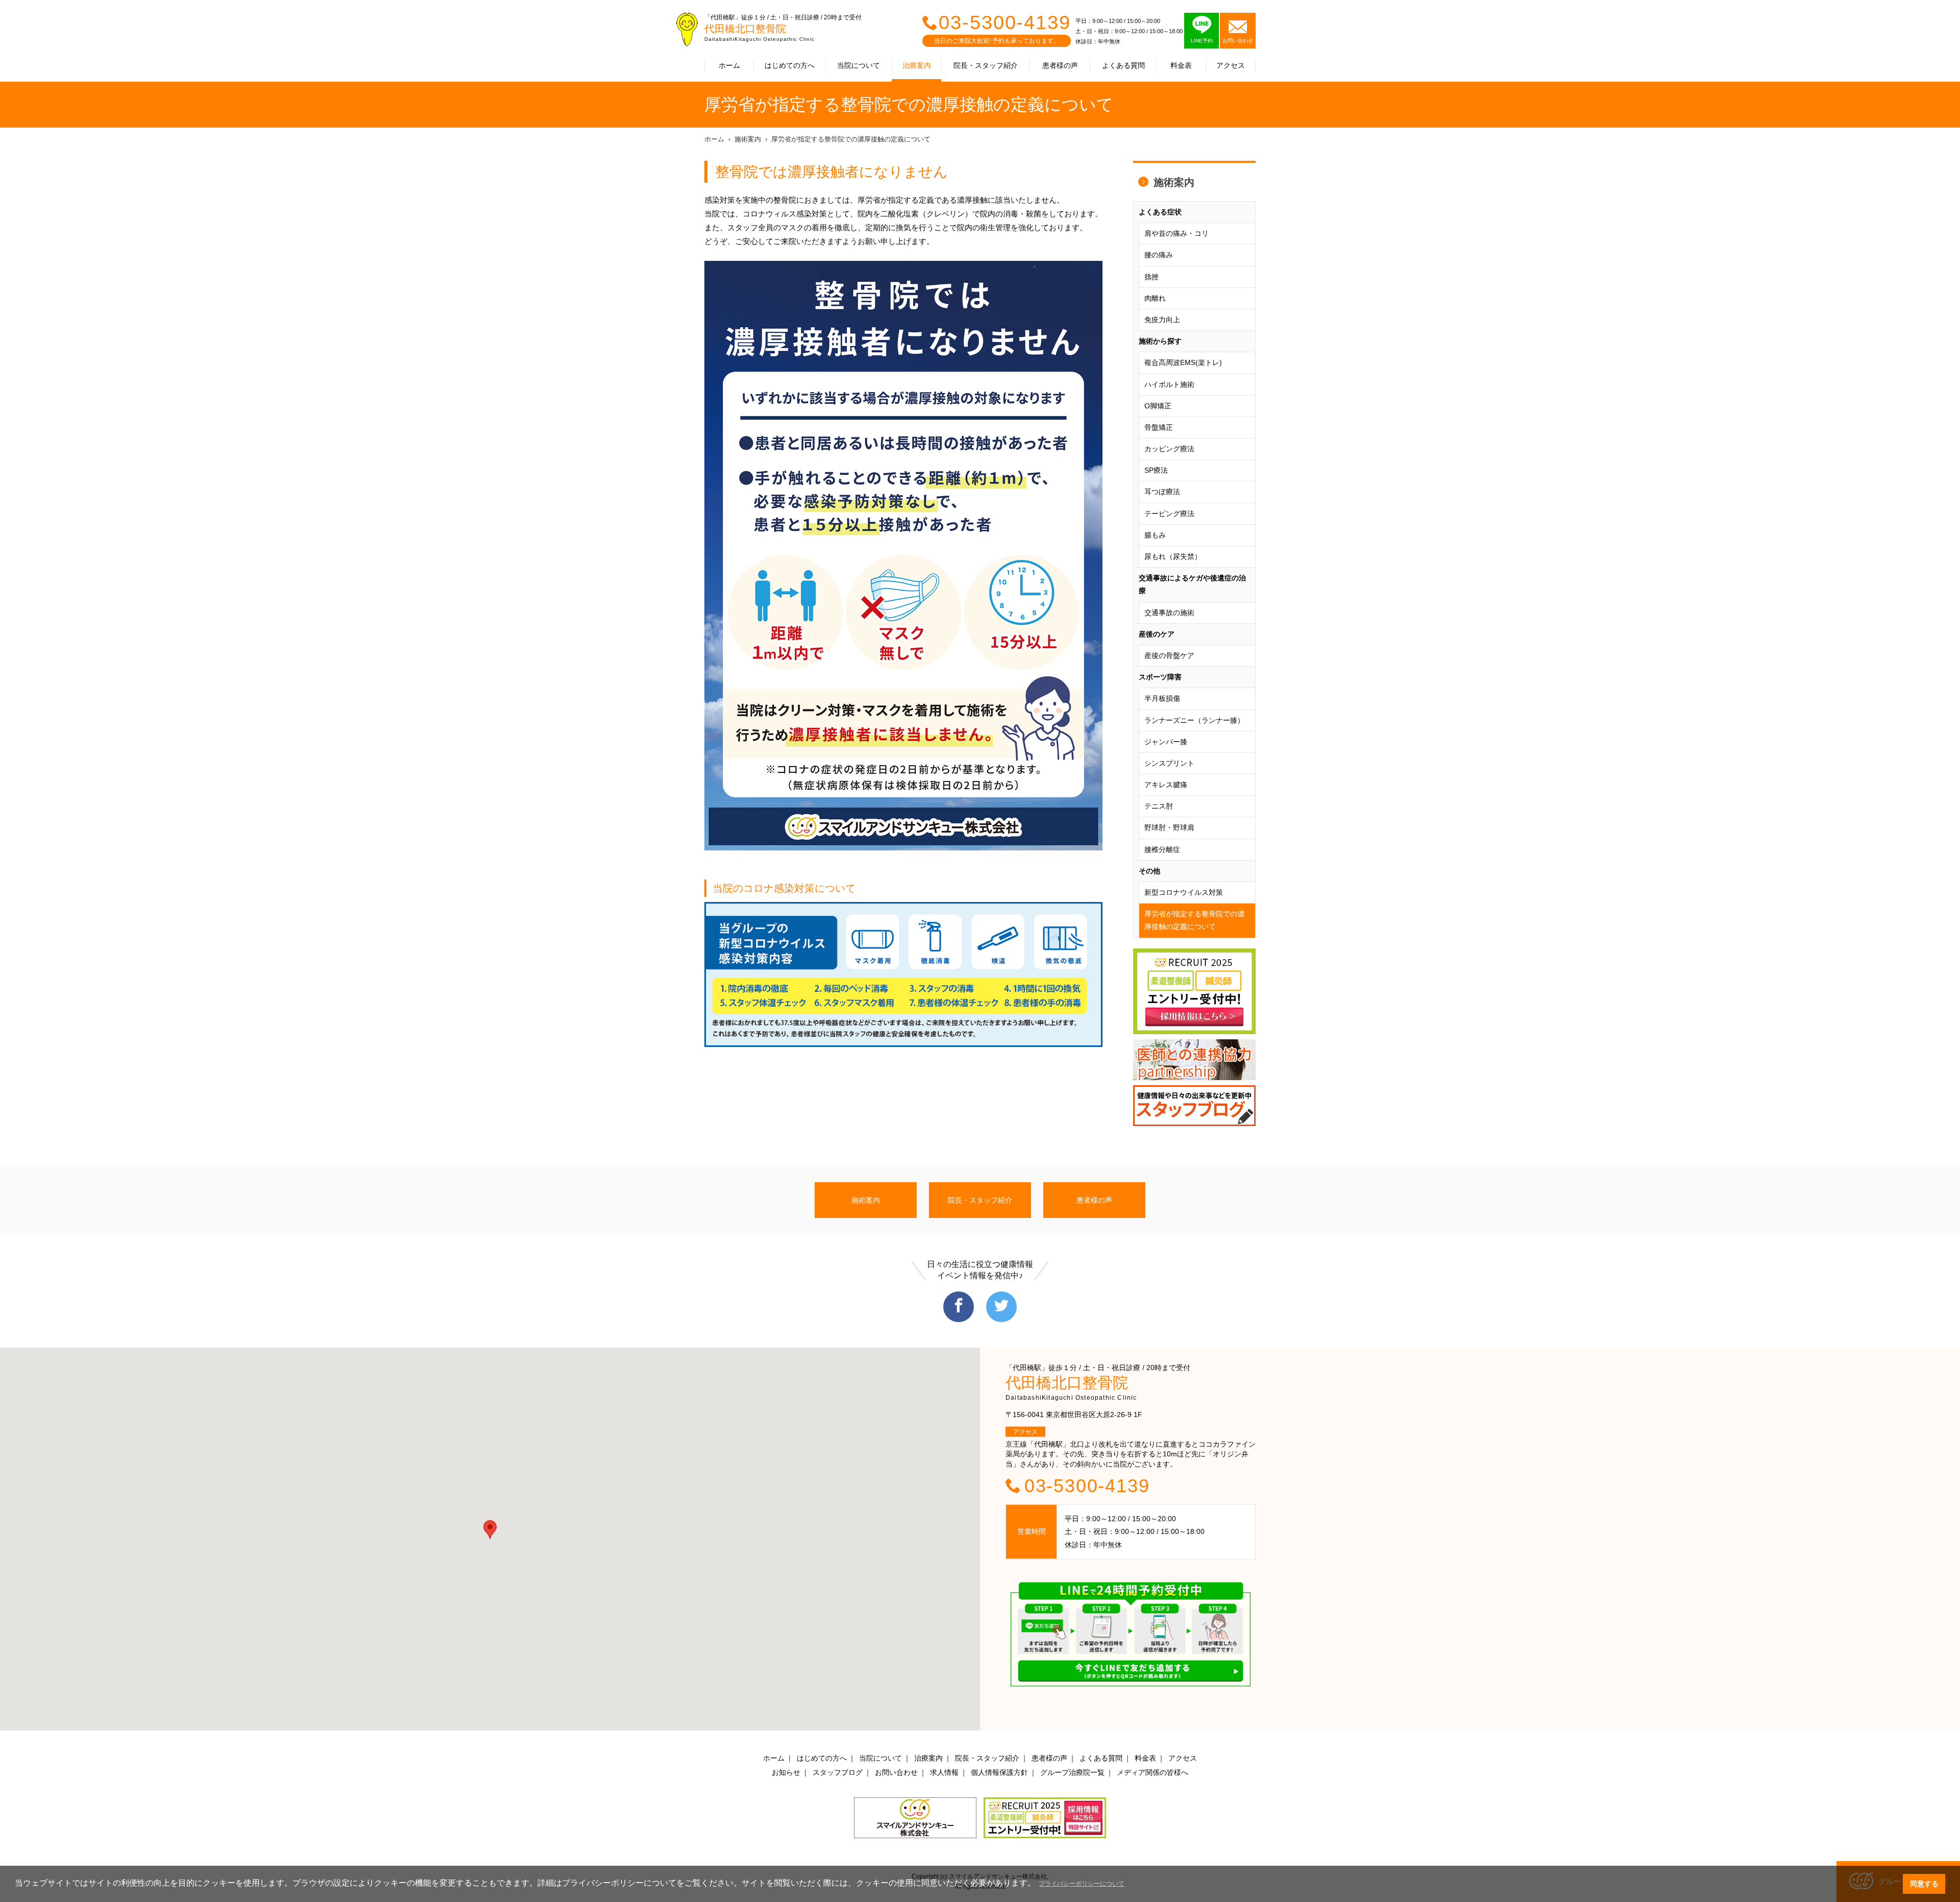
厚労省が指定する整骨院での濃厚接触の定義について (851, 139)
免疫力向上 (1162, 320)
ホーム (729, 65)
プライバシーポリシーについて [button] (1082, 1884)
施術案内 (748, 139)
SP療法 (1156, 470)
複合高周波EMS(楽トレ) (1183, 362)
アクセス (1231, 65)
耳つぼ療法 (1162, 492)
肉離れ (1155, 298)
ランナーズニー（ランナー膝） (1194, 720)
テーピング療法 (1169, 514)
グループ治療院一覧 (1072, 1772)
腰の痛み (1159, 255)
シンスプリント (1169, 763)
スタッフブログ (838, 1772)
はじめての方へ (790, 65)
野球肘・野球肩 (1169, 827)
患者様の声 (1060, 65)
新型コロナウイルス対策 (1184, 892)
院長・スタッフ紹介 (986, 65)
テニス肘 (1159, 806)
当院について (859, 65)
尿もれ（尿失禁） (1173, 556)
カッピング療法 (1169, 449)
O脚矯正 (1158, 406)
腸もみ (1155, 535)
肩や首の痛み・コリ (1177, 233)
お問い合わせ (896, 1772)
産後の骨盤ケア (1169, 655)
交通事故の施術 (1169, 613)
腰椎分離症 (1162, 849)
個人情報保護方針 (999, 1772)
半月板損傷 (1162, 698)
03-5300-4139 (1005, 22)
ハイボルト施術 (1169, 384)
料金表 (1181, 65)
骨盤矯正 (1159, 427)
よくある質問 (1123, 65)
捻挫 (1151, 277)
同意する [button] (1924, 1884)
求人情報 (944, 1772)
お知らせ (786, 1772)
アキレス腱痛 (1166, 785)
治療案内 (917, 65)
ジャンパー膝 (1166, 742)
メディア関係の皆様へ (1153, 1772)
